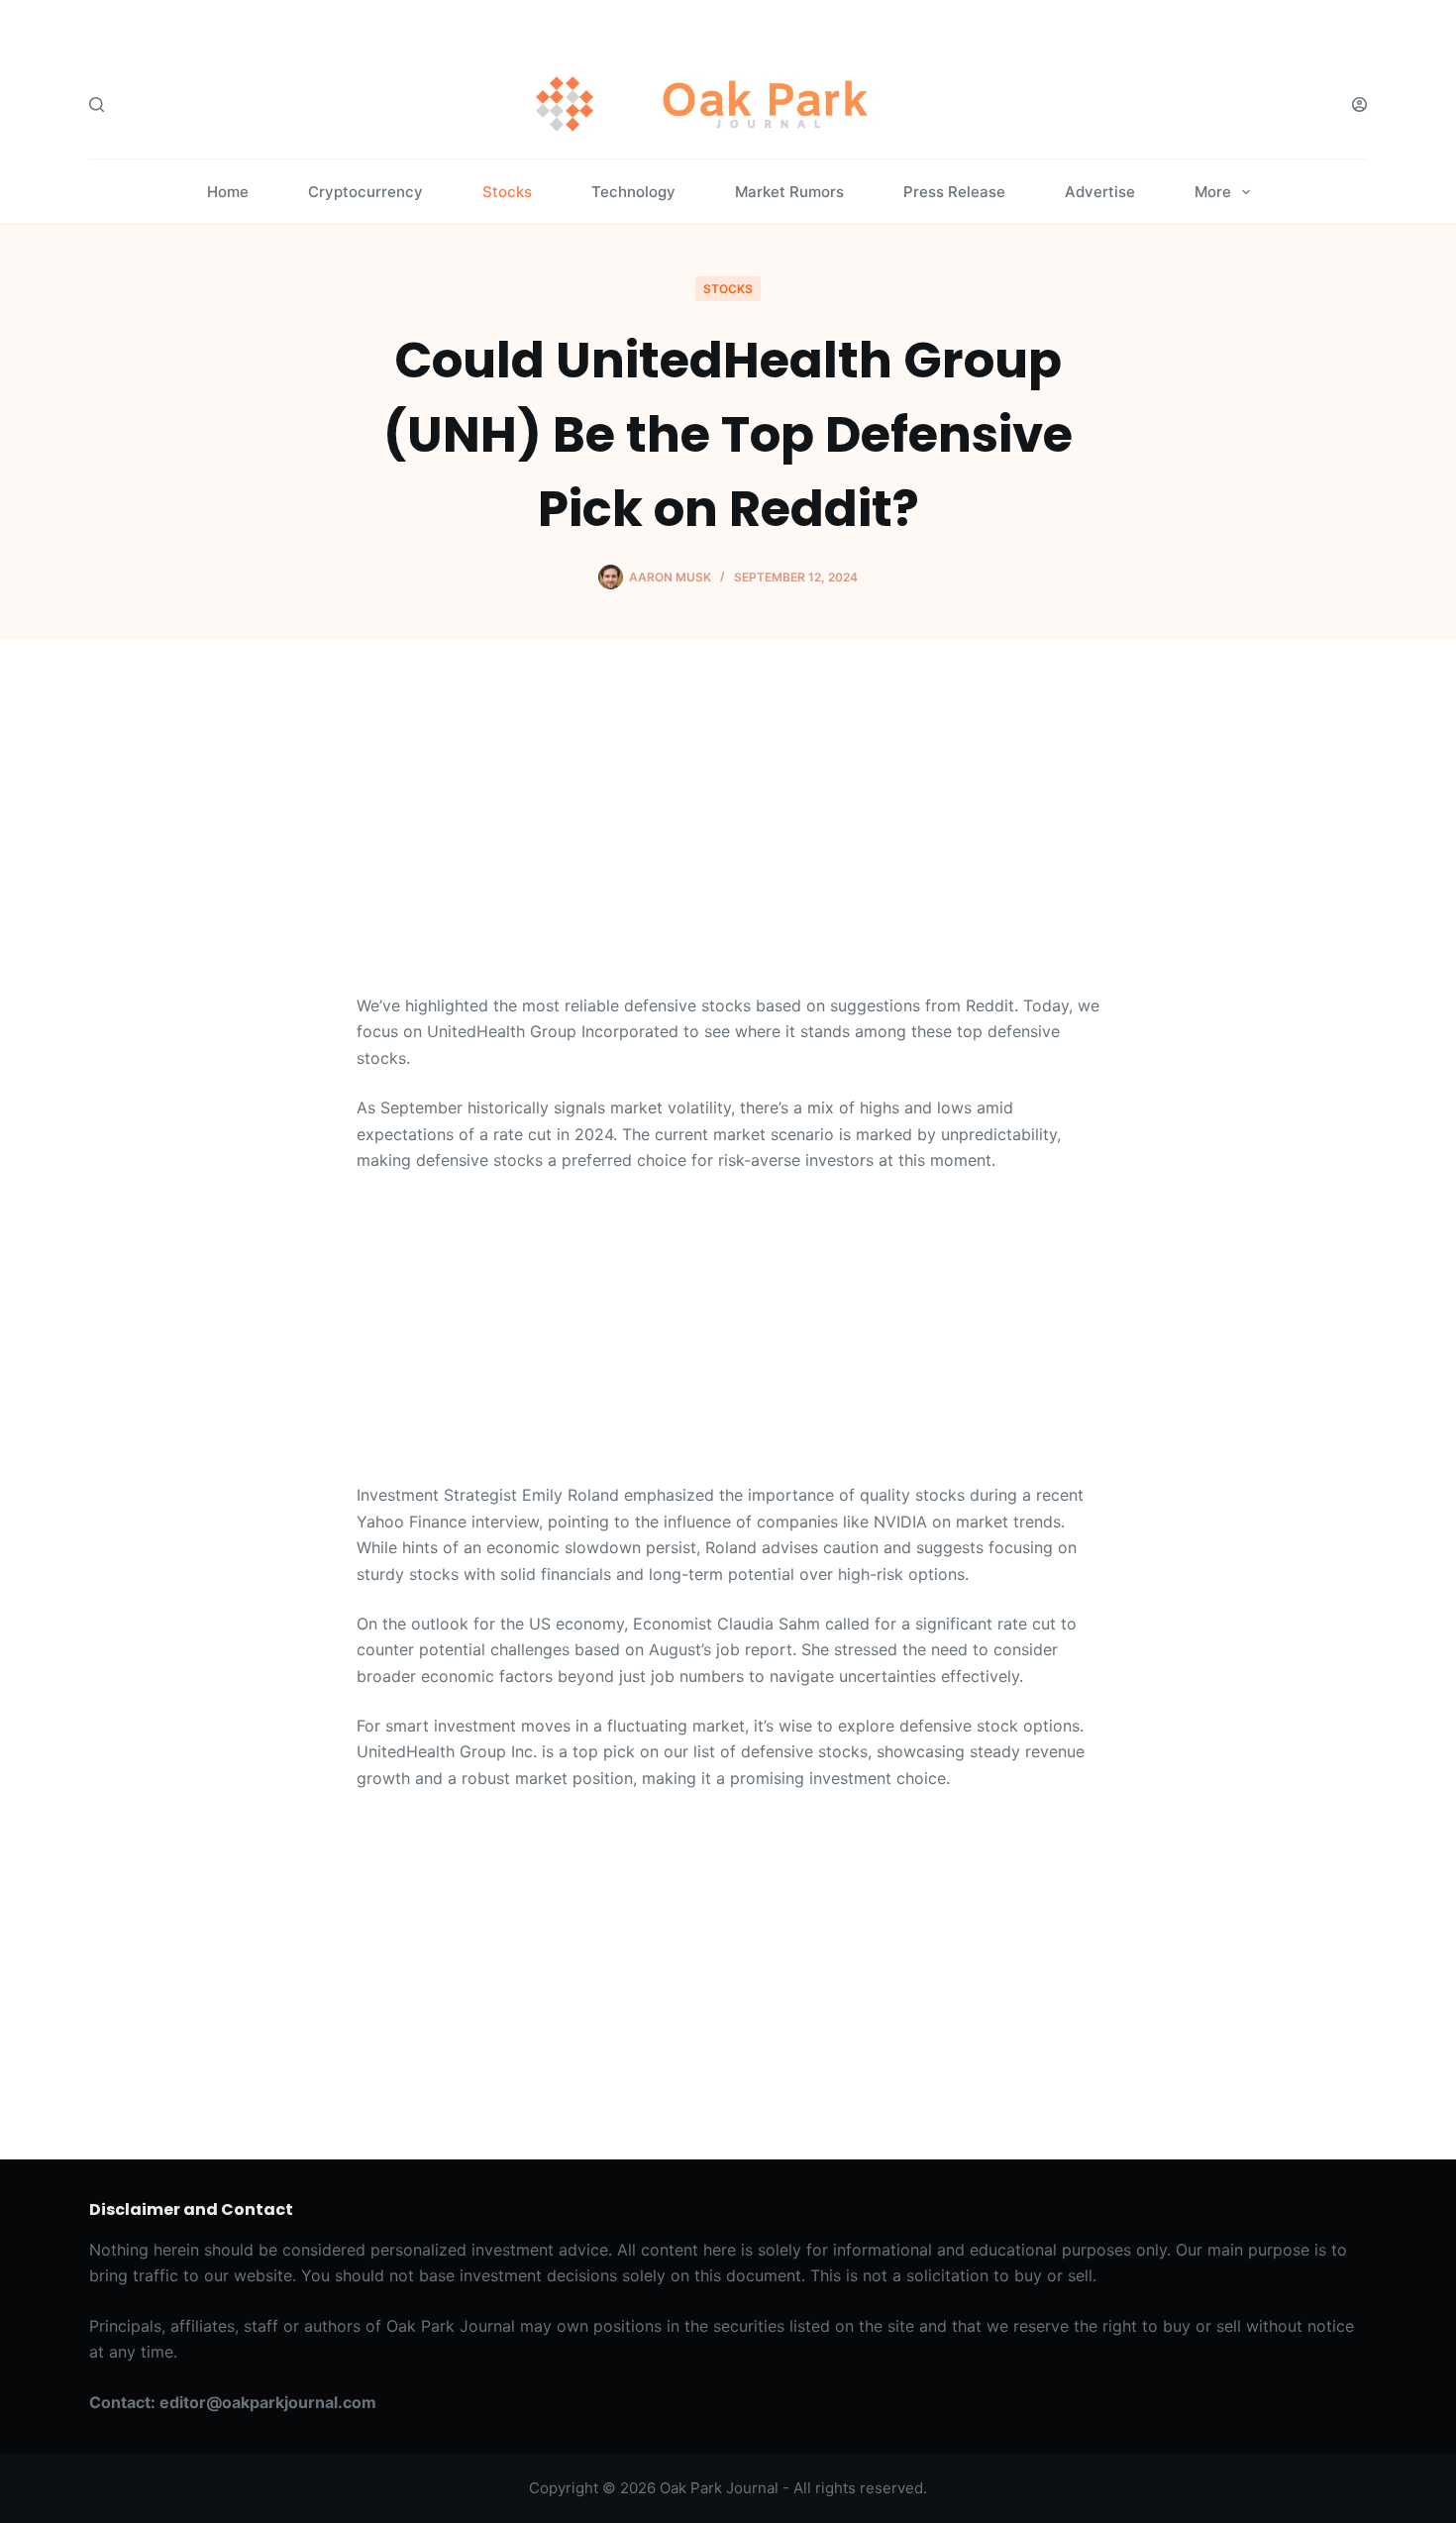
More (1213, 192)
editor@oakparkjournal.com (268, 2402)
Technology (633, 192)
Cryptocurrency (365, 192)
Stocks (507, 192)
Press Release (954, 192)
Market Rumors (789, 192)
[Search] (97, 105)
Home (228, 192)
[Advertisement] (728, 846)
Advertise (1100, 192)
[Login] (1359, 105)
